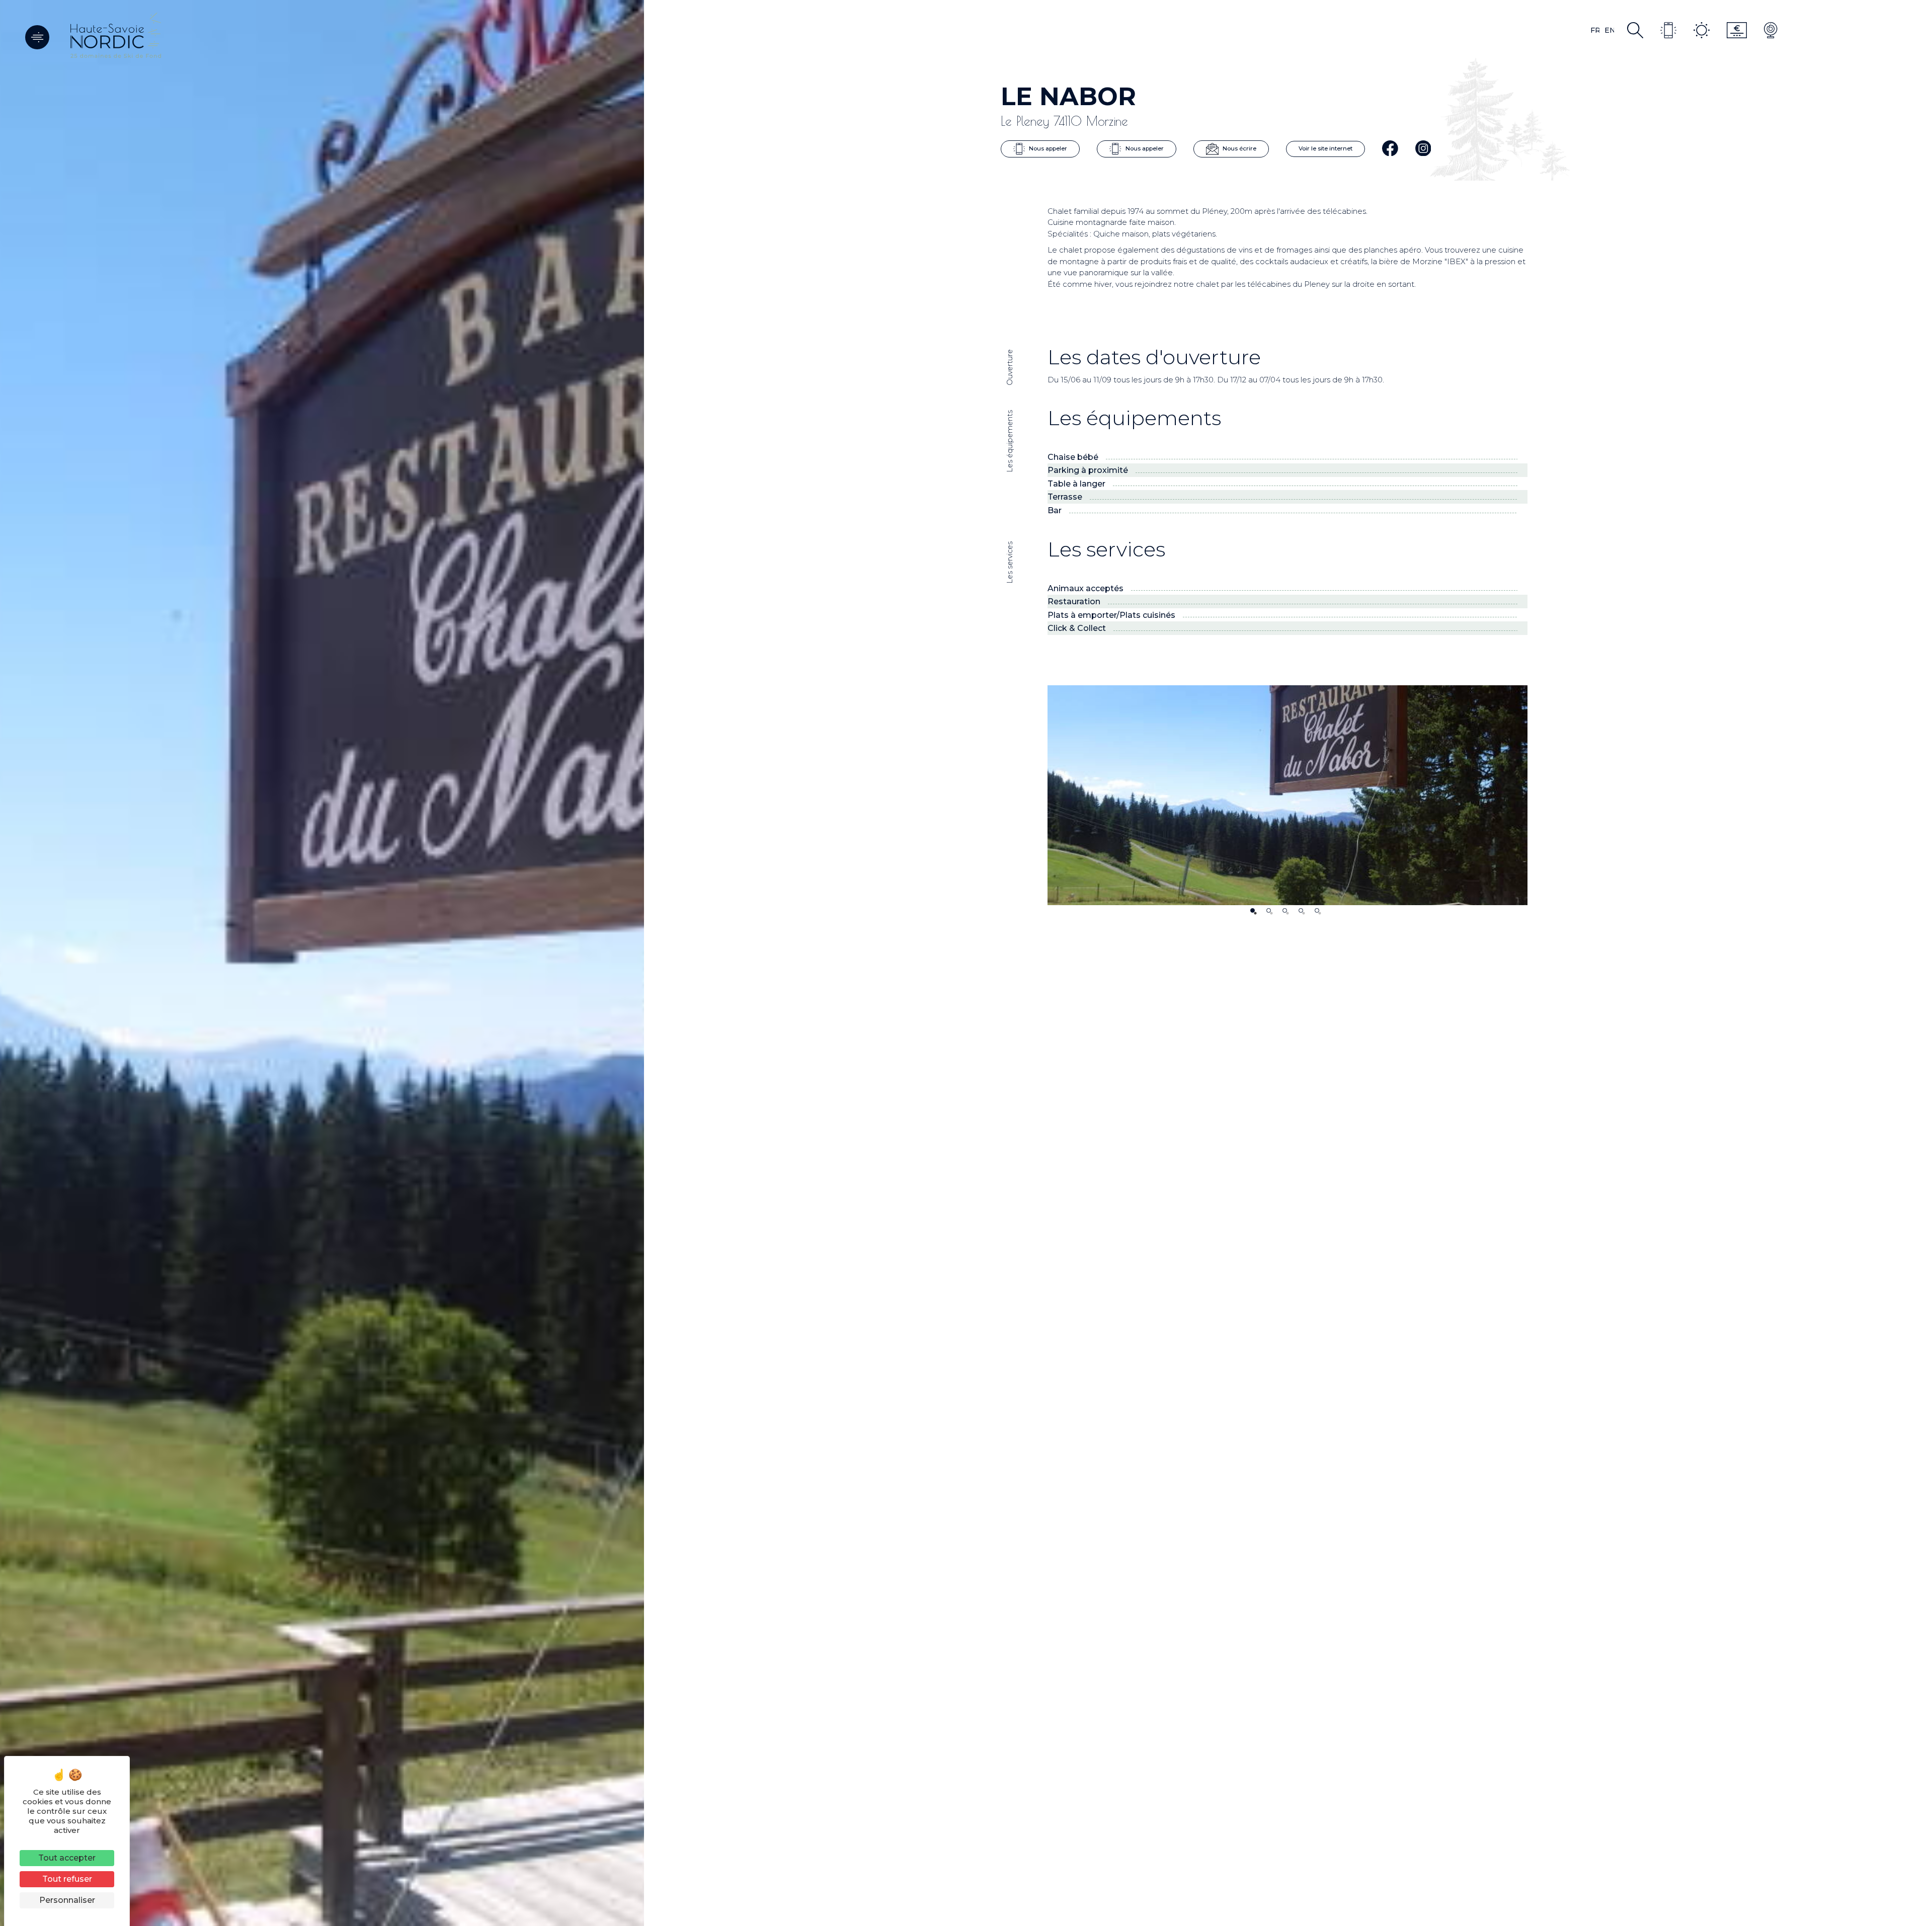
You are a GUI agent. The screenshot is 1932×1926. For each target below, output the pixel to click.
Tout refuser (67, 1879)
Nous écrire (1239, 148)
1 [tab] (1253, 910)
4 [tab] (1301, 910)
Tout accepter (67, 1858)
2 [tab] (1269, 910)
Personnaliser (67, 1900)
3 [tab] (1285, 910)
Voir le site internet (1325, 148)
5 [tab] (1317, 910)
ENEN (1609, 30)
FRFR (1595, 30)
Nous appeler (1047, 148)
